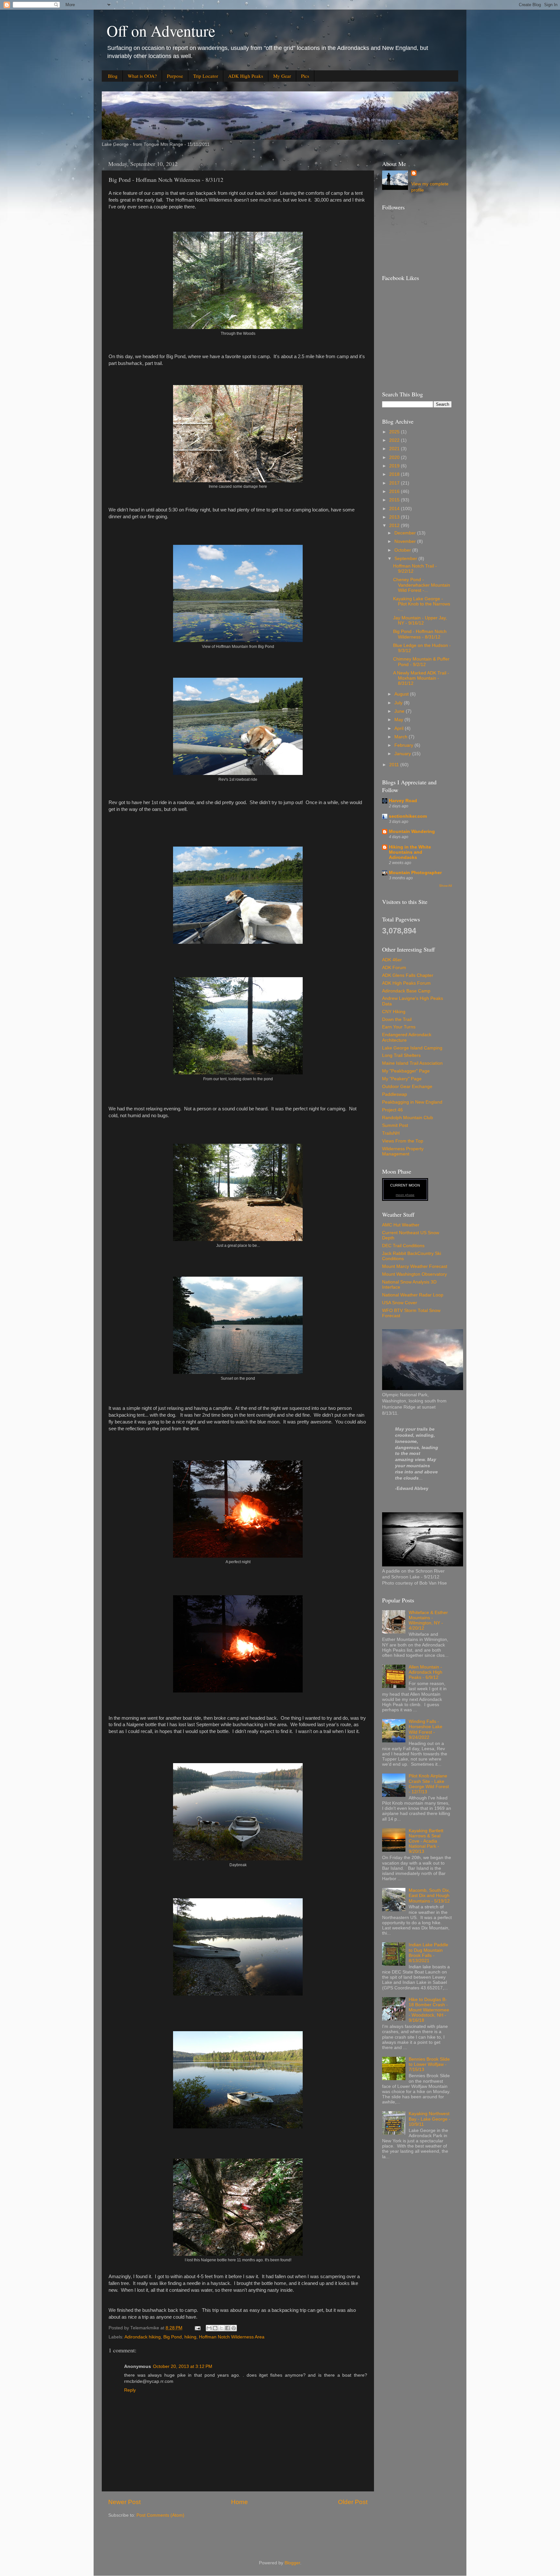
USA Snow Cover (400, 1303)
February (404, 745)
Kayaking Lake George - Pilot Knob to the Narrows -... (422, 604)
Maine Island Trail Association (412, 1063)
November (406, 541)
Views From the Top (403, 1141)
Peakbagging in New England (412, 1102)
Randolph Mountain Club (408, 1118)
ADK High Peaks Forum (406, 983)
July (399, 703)
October (403, 550)
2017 (395, 483)
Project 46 (392, 1110)
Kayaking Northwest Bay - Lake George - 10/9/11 (430, 2119)
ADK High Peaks (246, 76)
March (402, 737)
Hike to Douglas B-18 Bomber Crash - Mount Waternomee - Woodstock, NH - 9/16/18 (429, 2010)
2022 (395, 440)
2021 (395, 449)
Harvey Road (403, 801)
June (400, 711)
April (400, 728)
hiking (190, 2337)
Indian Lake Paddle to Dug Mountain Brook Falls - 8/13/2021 (428, 1953)
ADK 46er (392, 960)
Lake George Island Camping (412, 1048)
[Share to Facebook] (227, 2328)
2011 (395, 765)
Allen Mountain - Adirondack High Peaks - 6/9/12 (426, 1672)
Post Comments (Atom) (160, 2515)
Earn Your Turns (399, 1027)
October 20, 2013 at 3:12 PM (183, 2366)
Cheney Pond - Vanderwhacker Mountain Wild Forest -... (422, 585)
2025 (395, 432)
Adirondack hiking (143, 2337)
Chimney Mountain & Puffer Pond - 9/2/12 (421, 662)
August (402, 694)
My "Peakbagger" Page (406, 1071)
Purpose (175, 76)
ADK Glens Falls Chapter (408, 975)
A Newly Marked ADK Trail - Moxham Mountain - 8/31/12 (421, 678)
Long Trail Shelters (401, 1055)
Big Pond (173, 2337)
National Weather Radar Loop (413, 1295)
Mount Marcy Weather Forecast (415, 1266)
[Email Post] (197, 2328)
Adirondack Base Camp (406, 991)
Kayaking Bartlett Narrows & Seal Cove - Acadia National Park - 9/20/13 (426, 1841)
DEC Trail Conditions (403, 1246)
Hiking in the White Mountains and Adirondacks (410, 852)
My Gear (282, 76)
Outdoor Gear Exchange (407, 1087)
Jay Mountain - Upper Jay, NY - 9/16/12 (420, 621)
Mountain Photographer (415, 873)
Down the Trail (397, 1019)
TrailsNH (391, 1133)
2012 (395, 526)
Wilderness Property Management (403, 1151)
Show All (445, 886)
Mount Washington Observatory (414, 1274)
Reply (130, 2390)
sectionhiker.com (408, 816)
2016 (395, 492)
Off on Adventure (161, 30)
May (399, 720)
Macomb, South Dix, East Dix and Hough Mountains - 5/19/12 (429, 1896)
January (403, 754)
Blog (113, 76)
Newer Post (124, 2502)
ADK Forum (394, 968)
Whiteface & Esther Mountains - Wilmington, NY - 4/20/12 (428, 1621)
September (406, 559)
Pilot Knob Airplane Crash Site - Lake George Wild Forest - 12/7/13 (429, 1784)
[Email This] (209, 2328)
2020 (395, 457)
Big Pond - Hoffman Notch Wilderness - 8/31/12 (420, 634)
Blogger (292, 2563)
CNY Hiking (394, 1012)
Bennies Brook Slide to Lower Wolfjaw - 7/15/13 (429, 2064)
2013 (395, 517)
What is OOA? (142, 76)
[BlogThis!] (215, 2328)
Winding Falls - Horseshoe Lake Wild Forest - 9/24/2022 (426, 1729)
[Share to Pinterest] (234, 2328)
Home (239, 2502)
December (406, 533)
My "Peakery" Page (402, 1079)
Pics (305, 76)
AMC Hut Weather (401, 1225)
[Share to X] (221, 2328)
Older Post (353, 2502)
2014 (395, 509)
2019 (395, 466)
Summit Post (395, 1125)
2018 (395, 474)
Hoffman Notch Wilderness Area (232, 2337)
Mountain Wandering (412, 831)
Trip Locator (206, 76)
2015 (395, 500)
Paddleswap (395, 1094)
